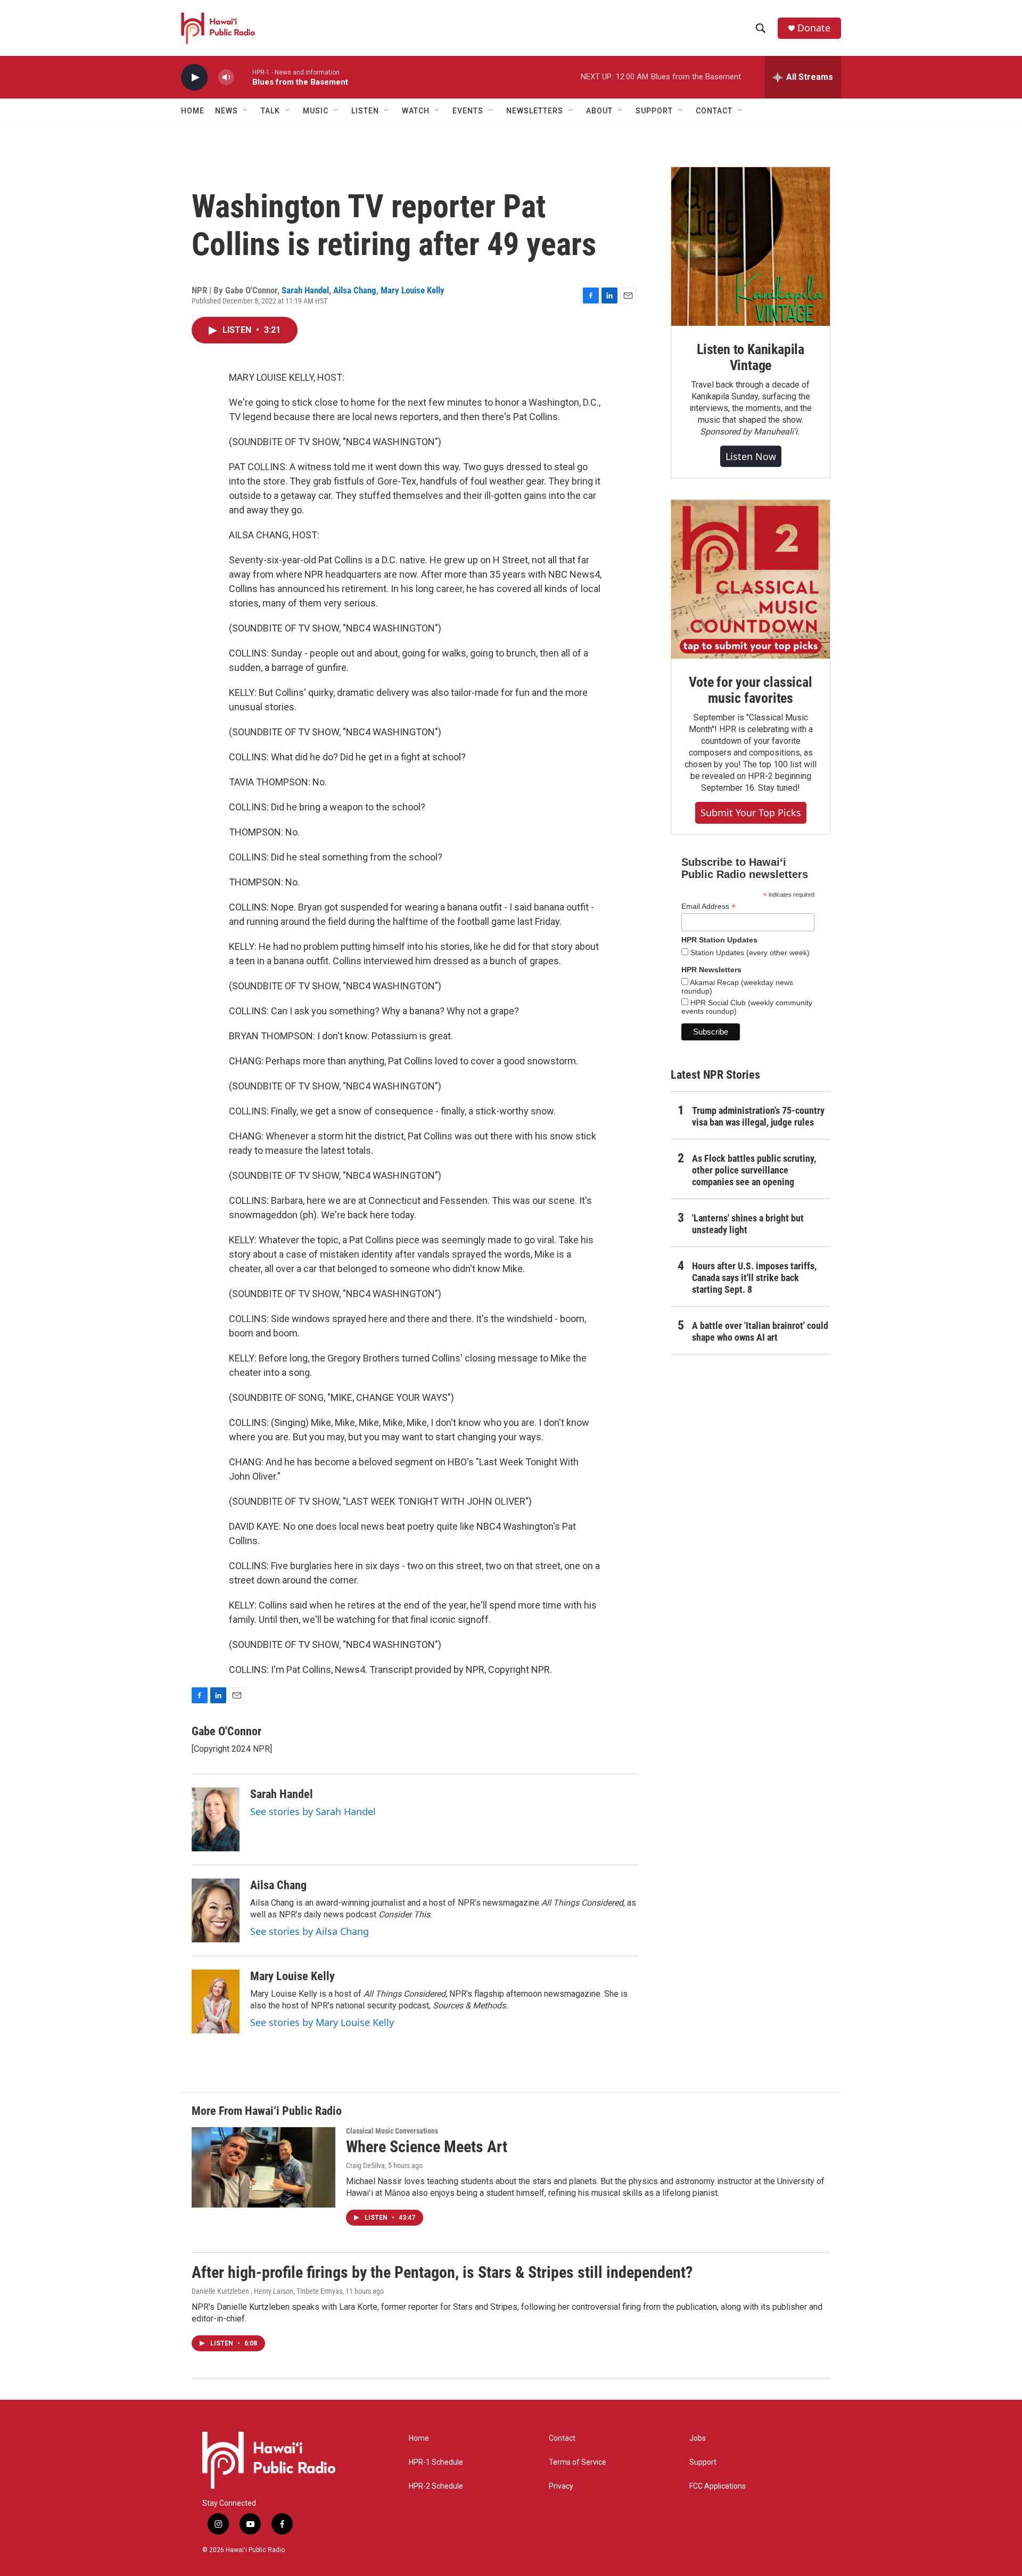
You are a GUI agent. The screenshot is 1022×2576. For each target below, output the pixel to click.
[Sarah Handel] (216, 1819)
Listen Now (751, 456)
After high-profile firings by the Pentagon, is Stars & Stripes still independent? (442, 2272)
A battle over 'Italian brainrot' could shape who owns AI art (760, 1331)
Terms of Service (578, 2462)
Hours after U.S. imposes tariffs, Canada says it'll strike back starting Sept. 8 (754, 1278)
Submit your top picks (751, 813)
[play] (194, 77)
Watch (416, 111)
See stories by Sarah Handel (313, 1811)
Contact (562, 2438)
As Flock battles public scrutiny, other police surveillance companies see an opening (754, 1170)
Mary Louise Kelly (413, 290)
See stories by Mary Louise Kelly (322, 2022)
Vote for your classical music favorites (750, 690)
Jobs (698, 2438)
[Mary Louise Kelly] (216, 2001)
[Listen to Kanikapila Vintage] (751, 247)
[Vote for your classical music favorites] (751, 579)
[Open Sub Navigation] (246, 111)
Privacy (561, 2486)
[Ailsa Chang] (216, 1910)
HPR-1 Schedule (436, 2462)
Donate (814, 28)
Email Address (708, 906)
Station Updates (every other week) (749, 953)
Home (193, 111)
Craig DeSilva (365, 2165)
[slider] (243, 77)
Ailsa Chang (355, 290)
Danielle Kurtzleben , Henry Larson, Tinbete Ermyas (267, 2291)
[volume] (226, 77)
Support (703, 2462)
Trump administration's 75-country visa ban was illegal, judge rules (758, 1116)
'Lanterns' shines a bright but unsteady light (748, 1224)
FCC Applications (718, 2486)
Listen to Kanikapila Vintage (751, 357)
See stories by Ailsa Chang (310, 1931)
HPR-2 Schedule (436, 2486)
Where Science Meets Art (427, 2147)
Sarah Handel (305, 290)
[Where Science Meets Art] (263, 2167)
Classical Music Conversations (392, 2131)
